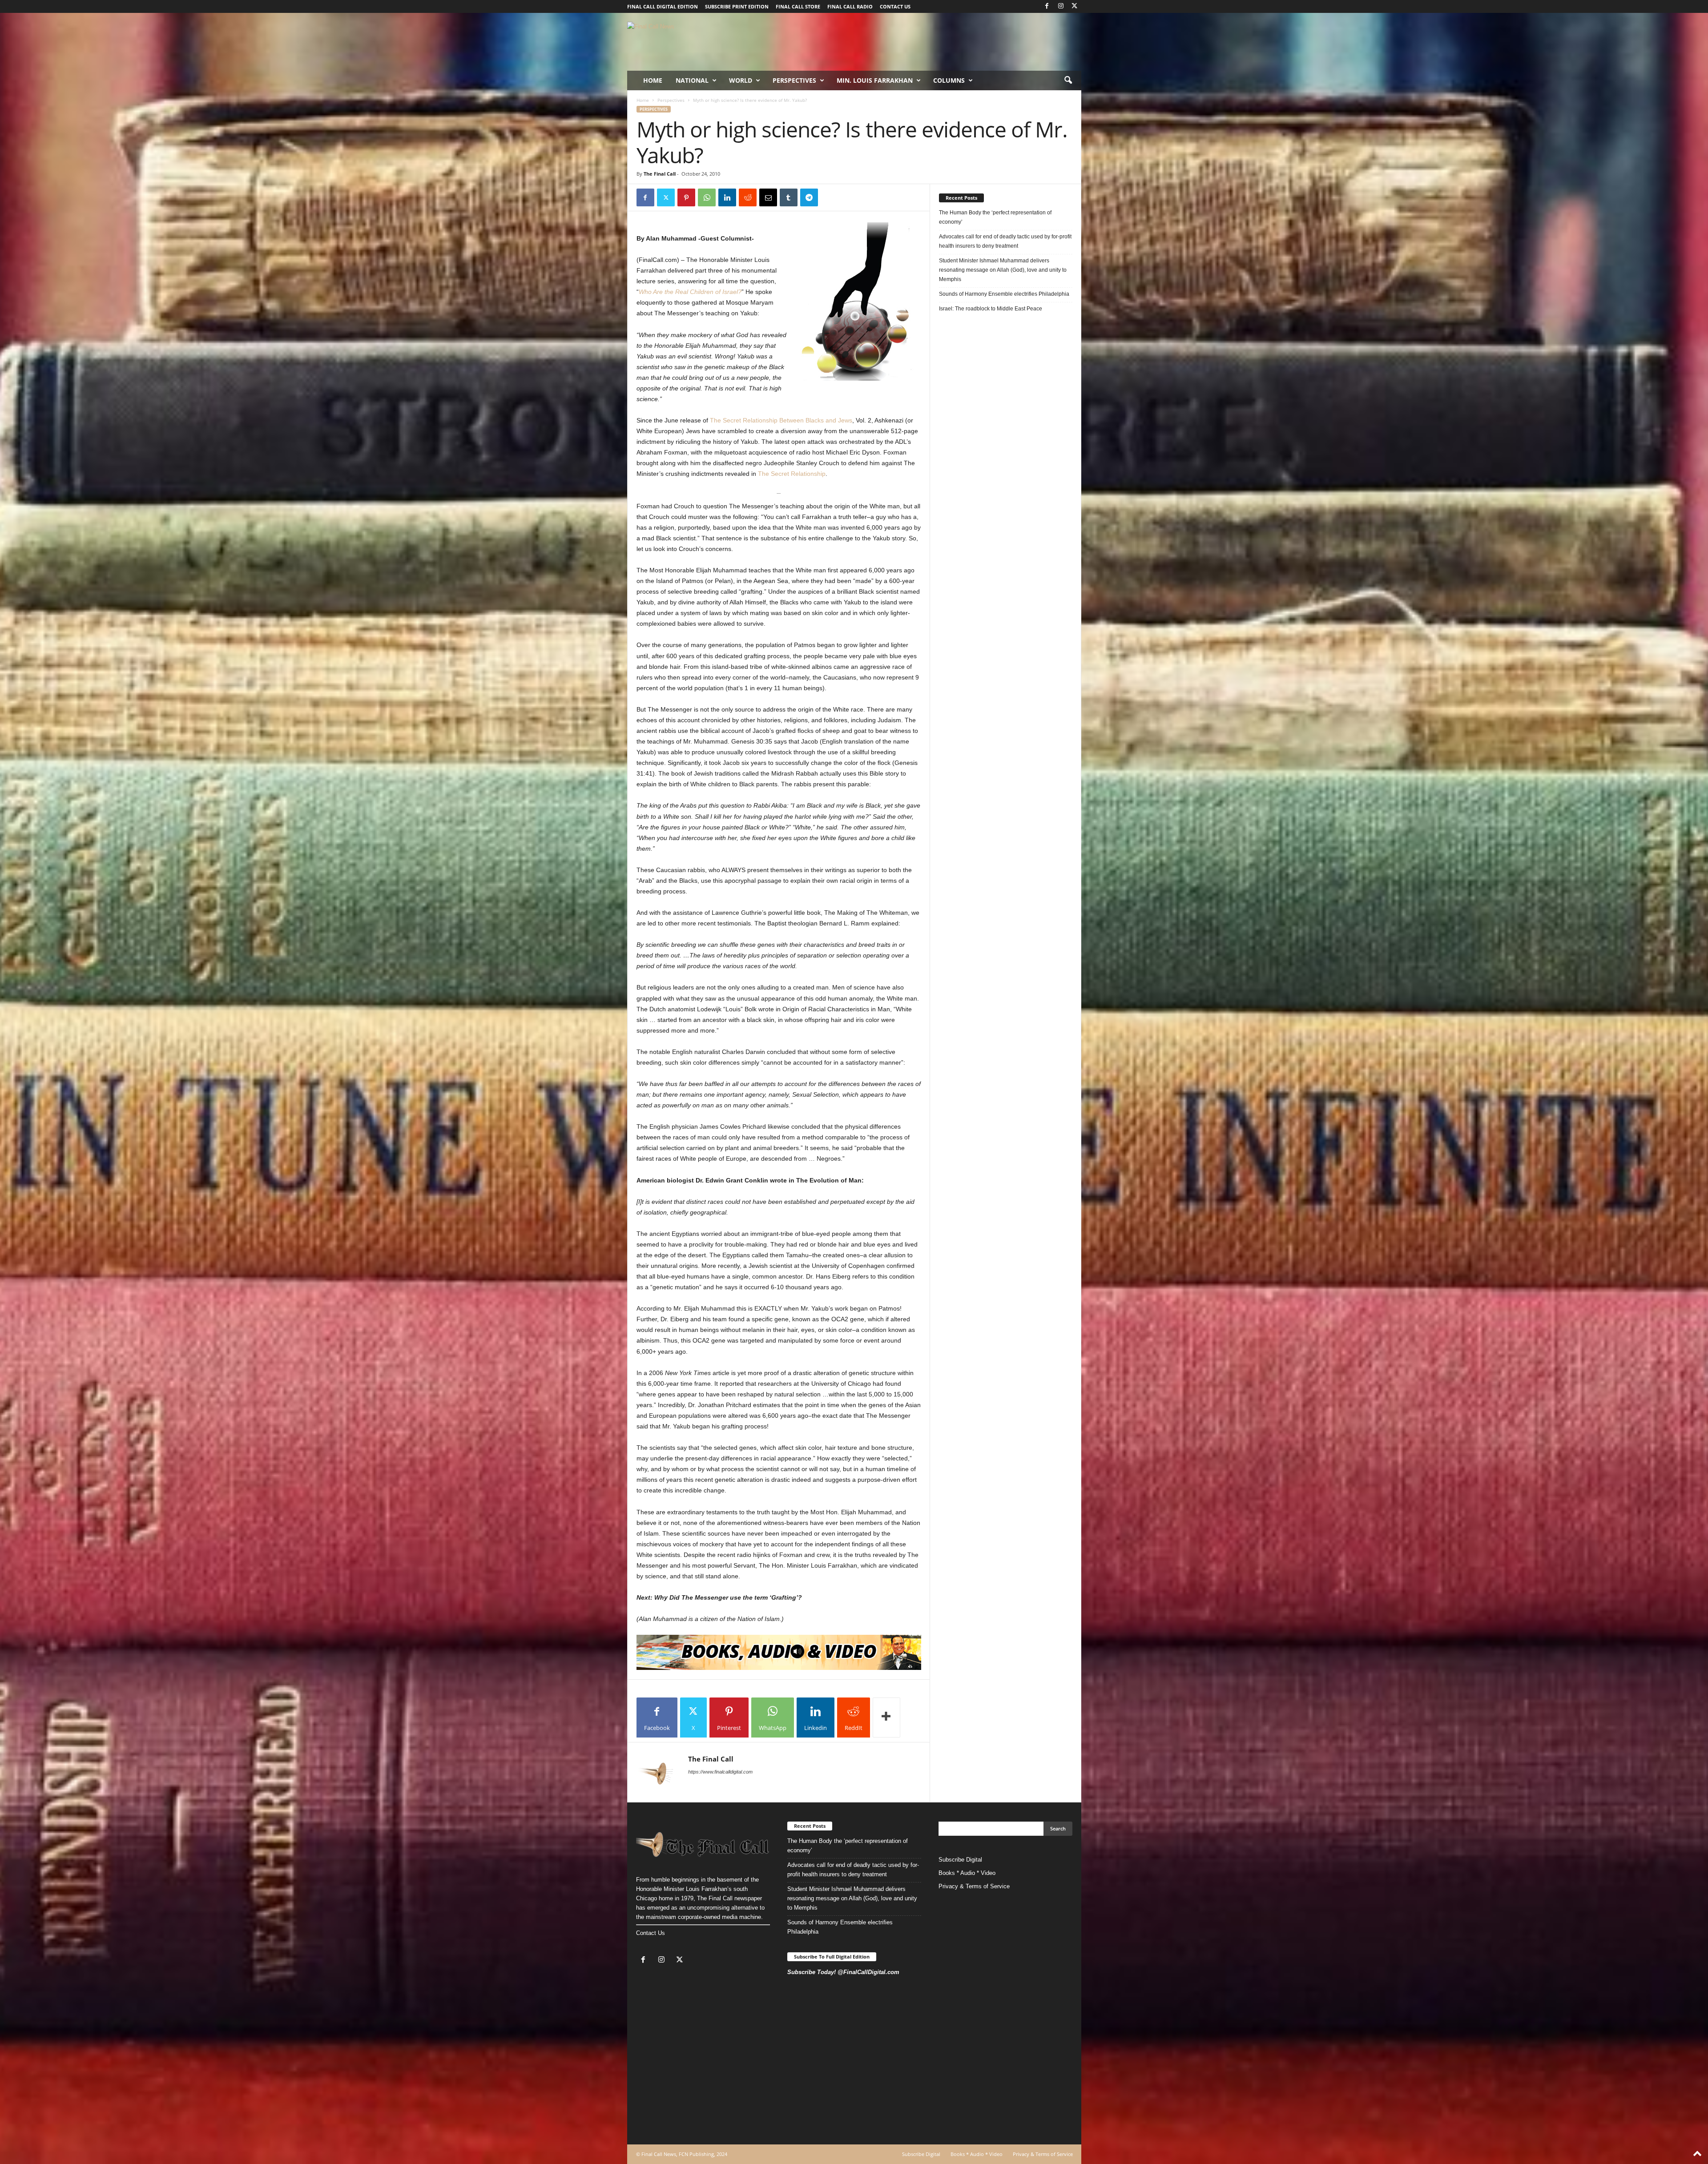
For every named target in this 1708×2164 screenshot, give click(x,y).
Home (653, 80)
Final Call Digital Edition (663, 6)
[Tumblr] (789, 197)
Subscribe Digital (960, 1860)
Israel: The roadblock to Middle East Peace (991, 309)
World (741, 80)
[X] (1075, 6)
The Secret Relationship (792, 474)
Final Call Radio (850, 6)
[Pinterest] (686, 197)
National (692, 80)
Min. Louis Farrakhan (875, 80)
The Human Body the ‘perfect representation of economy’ (995, 217)
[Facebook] (1047, 6)
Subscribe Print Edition (737, 6)
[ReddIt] (748, 197)
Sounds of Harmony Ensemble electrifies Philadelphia (1005, 294)
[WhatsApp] (707, 197)
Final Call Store (798, 6)
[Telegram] (809, 197)
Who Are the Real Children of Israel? (690, 292)
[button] (1068, 80)
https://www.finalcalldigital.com (720, 1772)
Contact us (895, 6)
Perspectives (794, 80)
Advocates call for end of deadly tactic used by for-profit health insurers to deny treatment (1005, 241)
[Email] (768, 197)
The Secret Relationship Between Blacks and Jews (781, 420)
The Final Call (660, 174)
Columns (949, 80)
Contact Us (651, 1933)
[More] (886, 1718)
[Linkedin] (727, 197)
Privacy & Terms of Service (974, 1886)
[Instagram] (1061, 6)
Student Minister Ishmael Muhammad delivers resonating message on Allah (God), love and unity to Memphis (1003, 270)
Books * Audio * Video (967, 1873)
